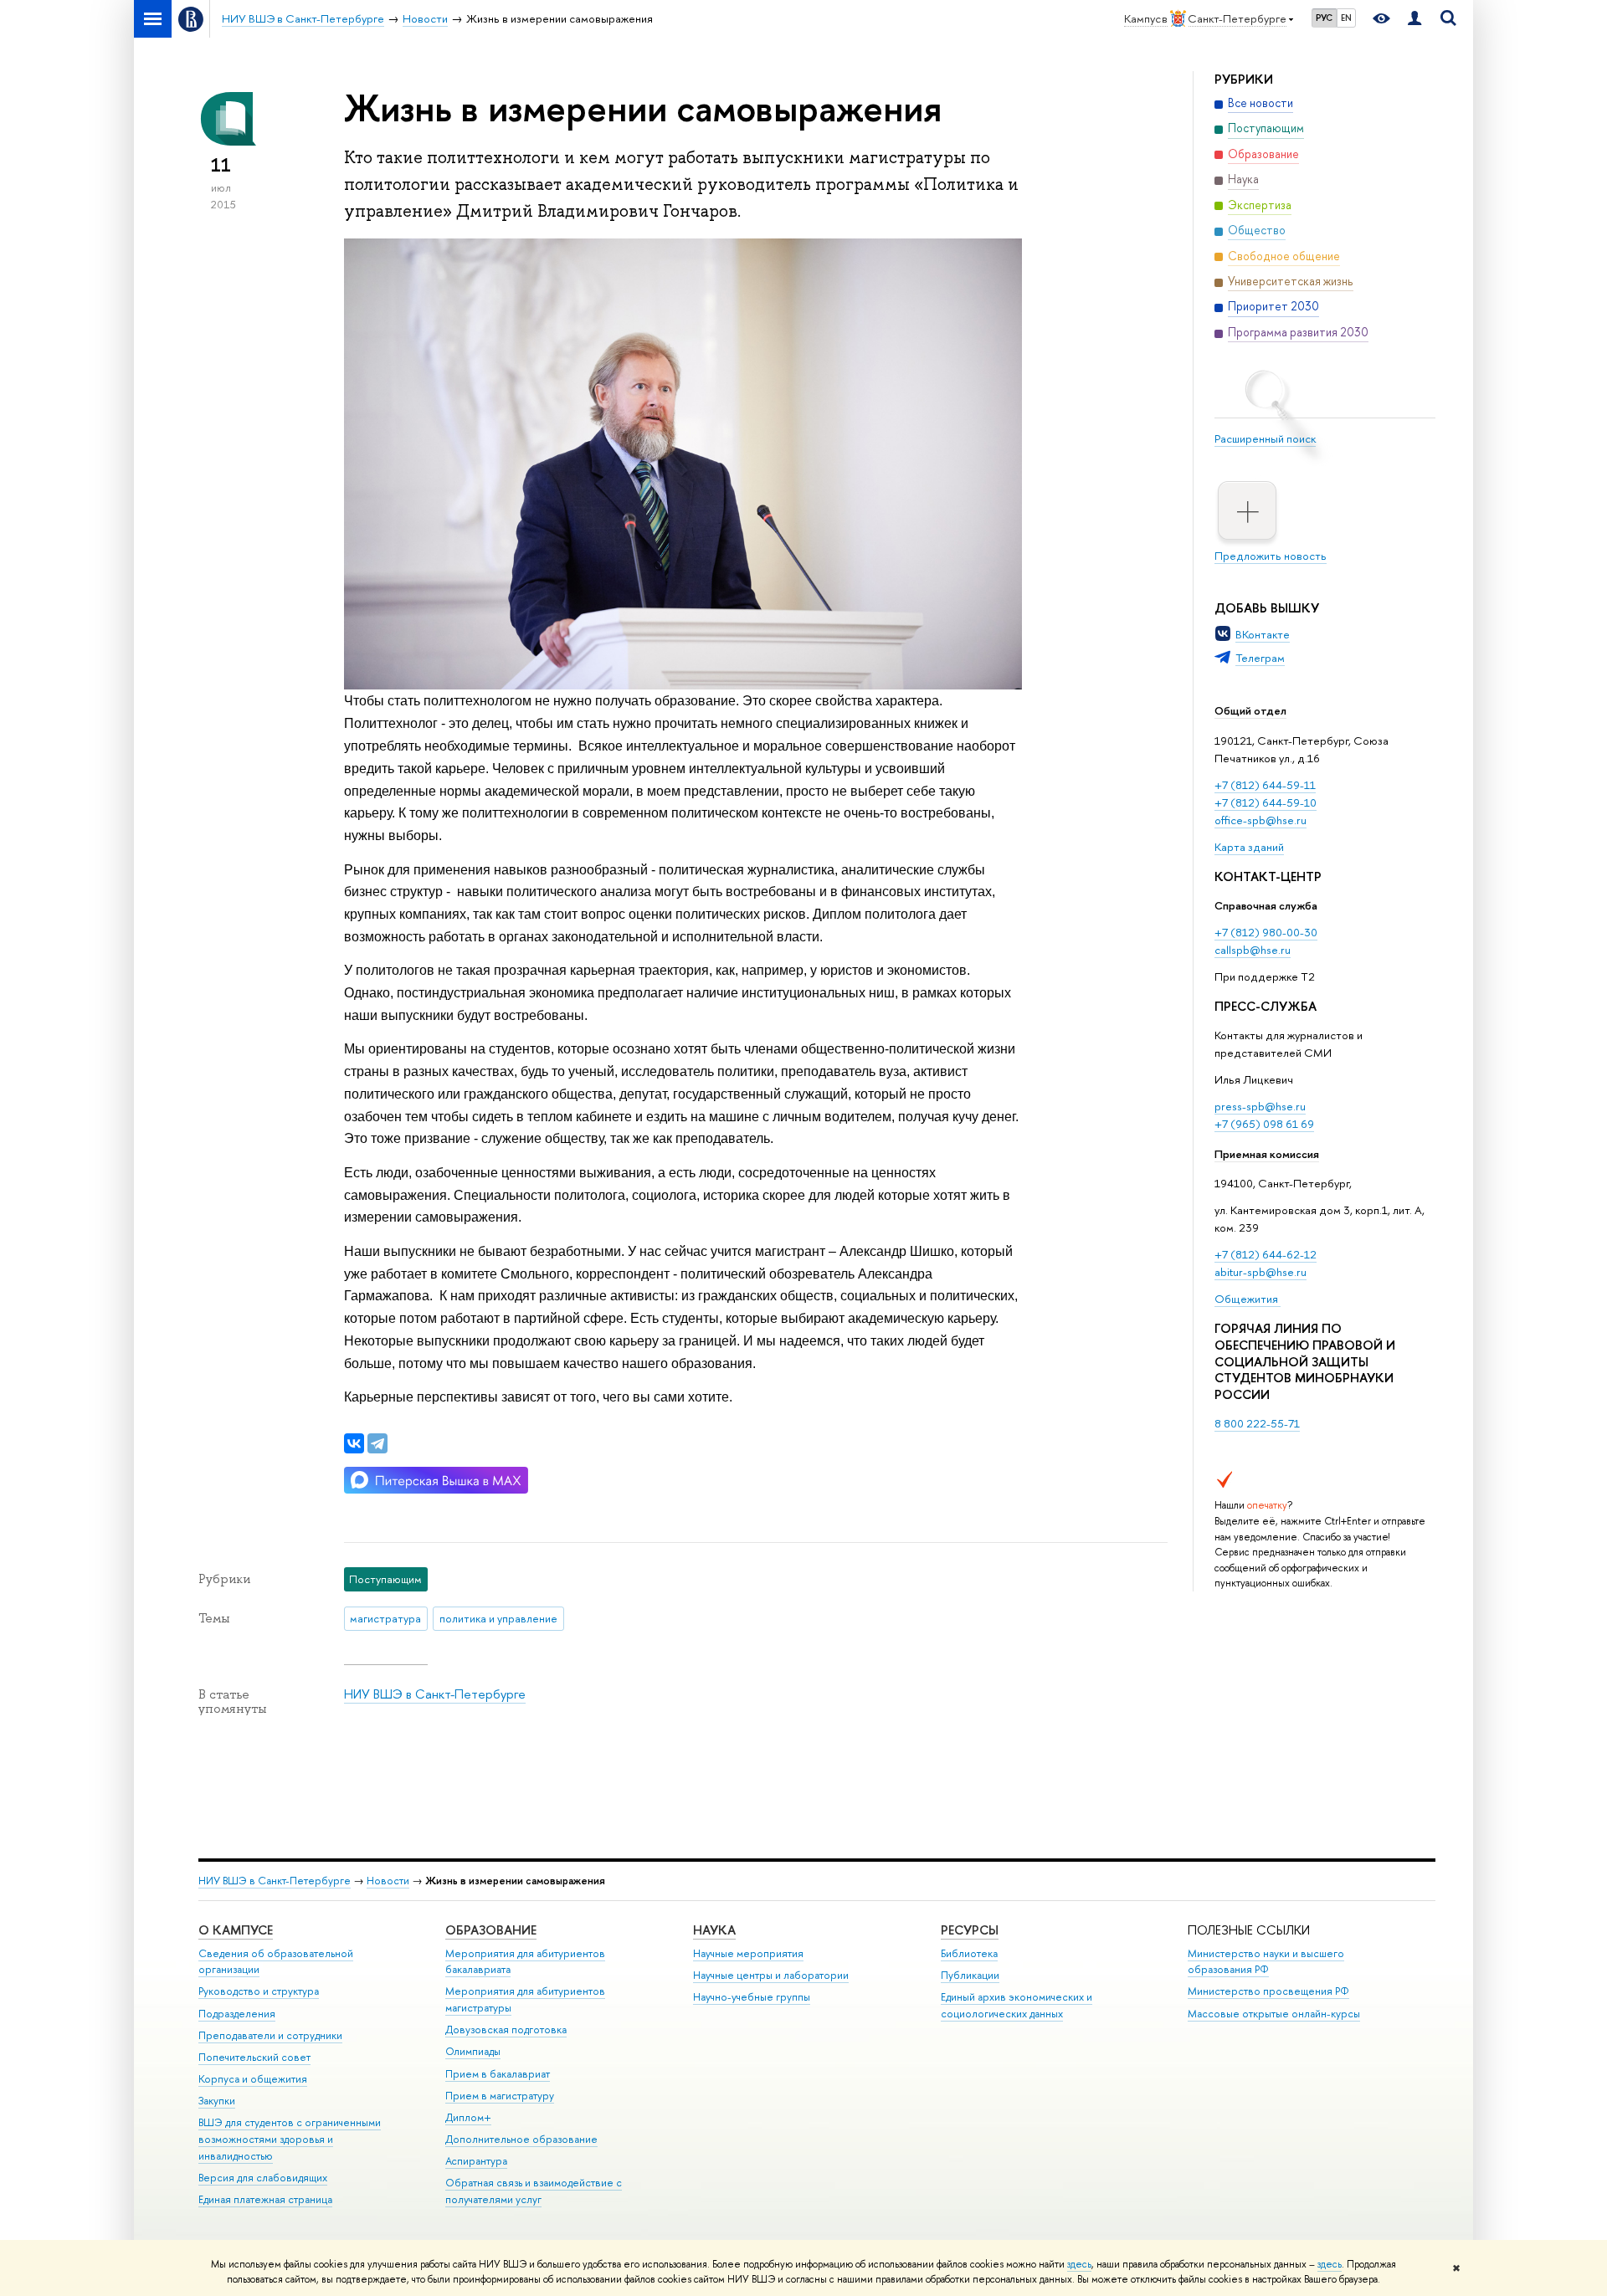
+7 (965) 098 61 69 (1264, 1124)
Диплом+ (468, 2117)
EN (1346, 18)
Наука (714, 1930)
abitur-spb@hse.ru (1260, 1272)
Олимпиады (473, 2051)
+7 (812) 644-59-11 (1265, 785)
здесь (1079, 2264)
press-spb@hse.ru (1260, 1106)
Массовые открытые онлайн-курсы (1274, 2014)
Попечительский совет (254, 2057)
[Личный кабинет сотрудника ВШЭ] (1414, 19)
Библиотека (969, 1953)
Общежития (1248, 1299)
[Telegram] (377, 1443)
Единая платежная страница (265, 2199)
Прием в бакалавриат (498, 2074)
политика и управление (498, 1618)
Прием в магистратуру (500, 2096)
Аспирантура (476, 2161)
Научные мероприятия (748, 1953)
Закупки (217, 2101)
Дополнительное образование (521, 2139)
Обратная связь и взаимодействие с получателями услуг (534, 2191)
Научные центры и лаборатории (771, 1975)
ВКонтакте (1263, 634)
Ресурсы (970, 1930)
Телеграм (1260, 658)
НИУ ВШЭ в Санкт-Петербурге (435, 1694)
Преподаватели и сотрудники (270, 2035)
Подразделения (237, 2014)
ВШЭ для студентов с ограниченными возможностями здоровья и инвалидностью (290, 2139)
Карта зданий (1249, 847)
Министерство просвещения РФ (1268, 1991)
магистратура (385, 1618)
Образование (491, 1930)
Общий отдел (1250, 710)
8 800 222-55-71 (1257, 1423)
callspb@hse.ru (1253, 950)
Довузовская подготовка (506, 2029)
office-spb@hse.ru (1260, 820)
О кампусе (236, 1930)
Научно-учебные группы (752, 1997)
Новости (388, 1881)
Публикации (970, 1975)
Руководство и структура (259, 1991)
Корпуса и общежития (253, 2079)
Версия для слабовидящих (263, 2178)
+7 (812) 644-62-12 (1266, 1254)
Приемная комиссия (1267, 1154)
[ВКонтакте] (354, 1443)
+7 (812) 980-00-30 (1266, 932)
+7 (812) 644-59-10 (1266, 802)
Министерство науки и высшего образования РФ (1266, 1962)
